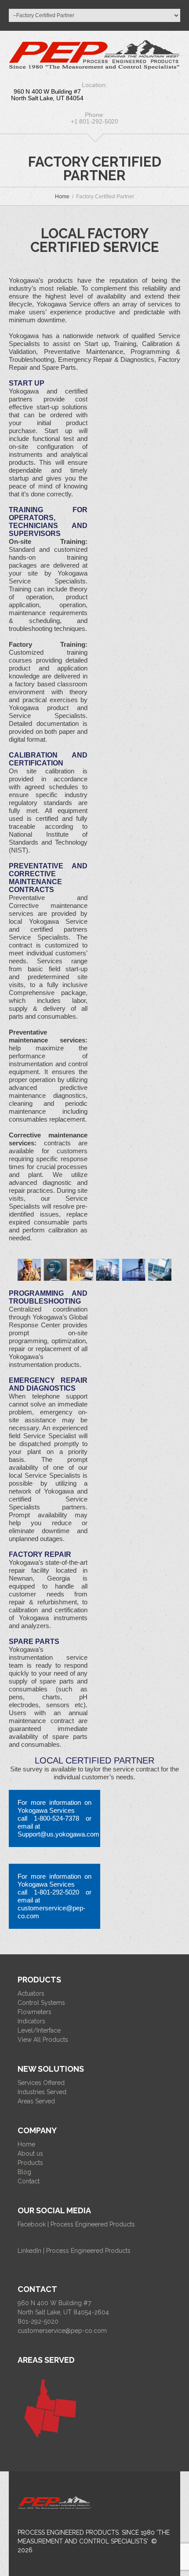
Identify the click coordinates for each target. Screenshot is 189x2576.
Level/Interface (39, 2030)
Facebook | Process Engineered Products (76, 2224)
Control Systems (41, 2003)
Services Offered (41, 2083)
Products (30, 2163)
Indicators (31, 2021)
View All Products (43, 2040)
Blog (24, 2172)
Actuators (31, 1993)
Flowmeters (35, 2012)
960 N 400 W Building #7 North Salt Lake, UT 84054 (47, 95)
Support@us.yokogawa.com (58, 1834)
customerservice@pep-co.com (62, 2331)
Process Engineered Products (68, 2532)
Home (62, 197)
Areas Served (36, 2101)
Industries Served (42, 2092)
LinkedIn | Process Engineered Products (74, 2251)
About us (30, 2153)
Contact (29, 2181)
